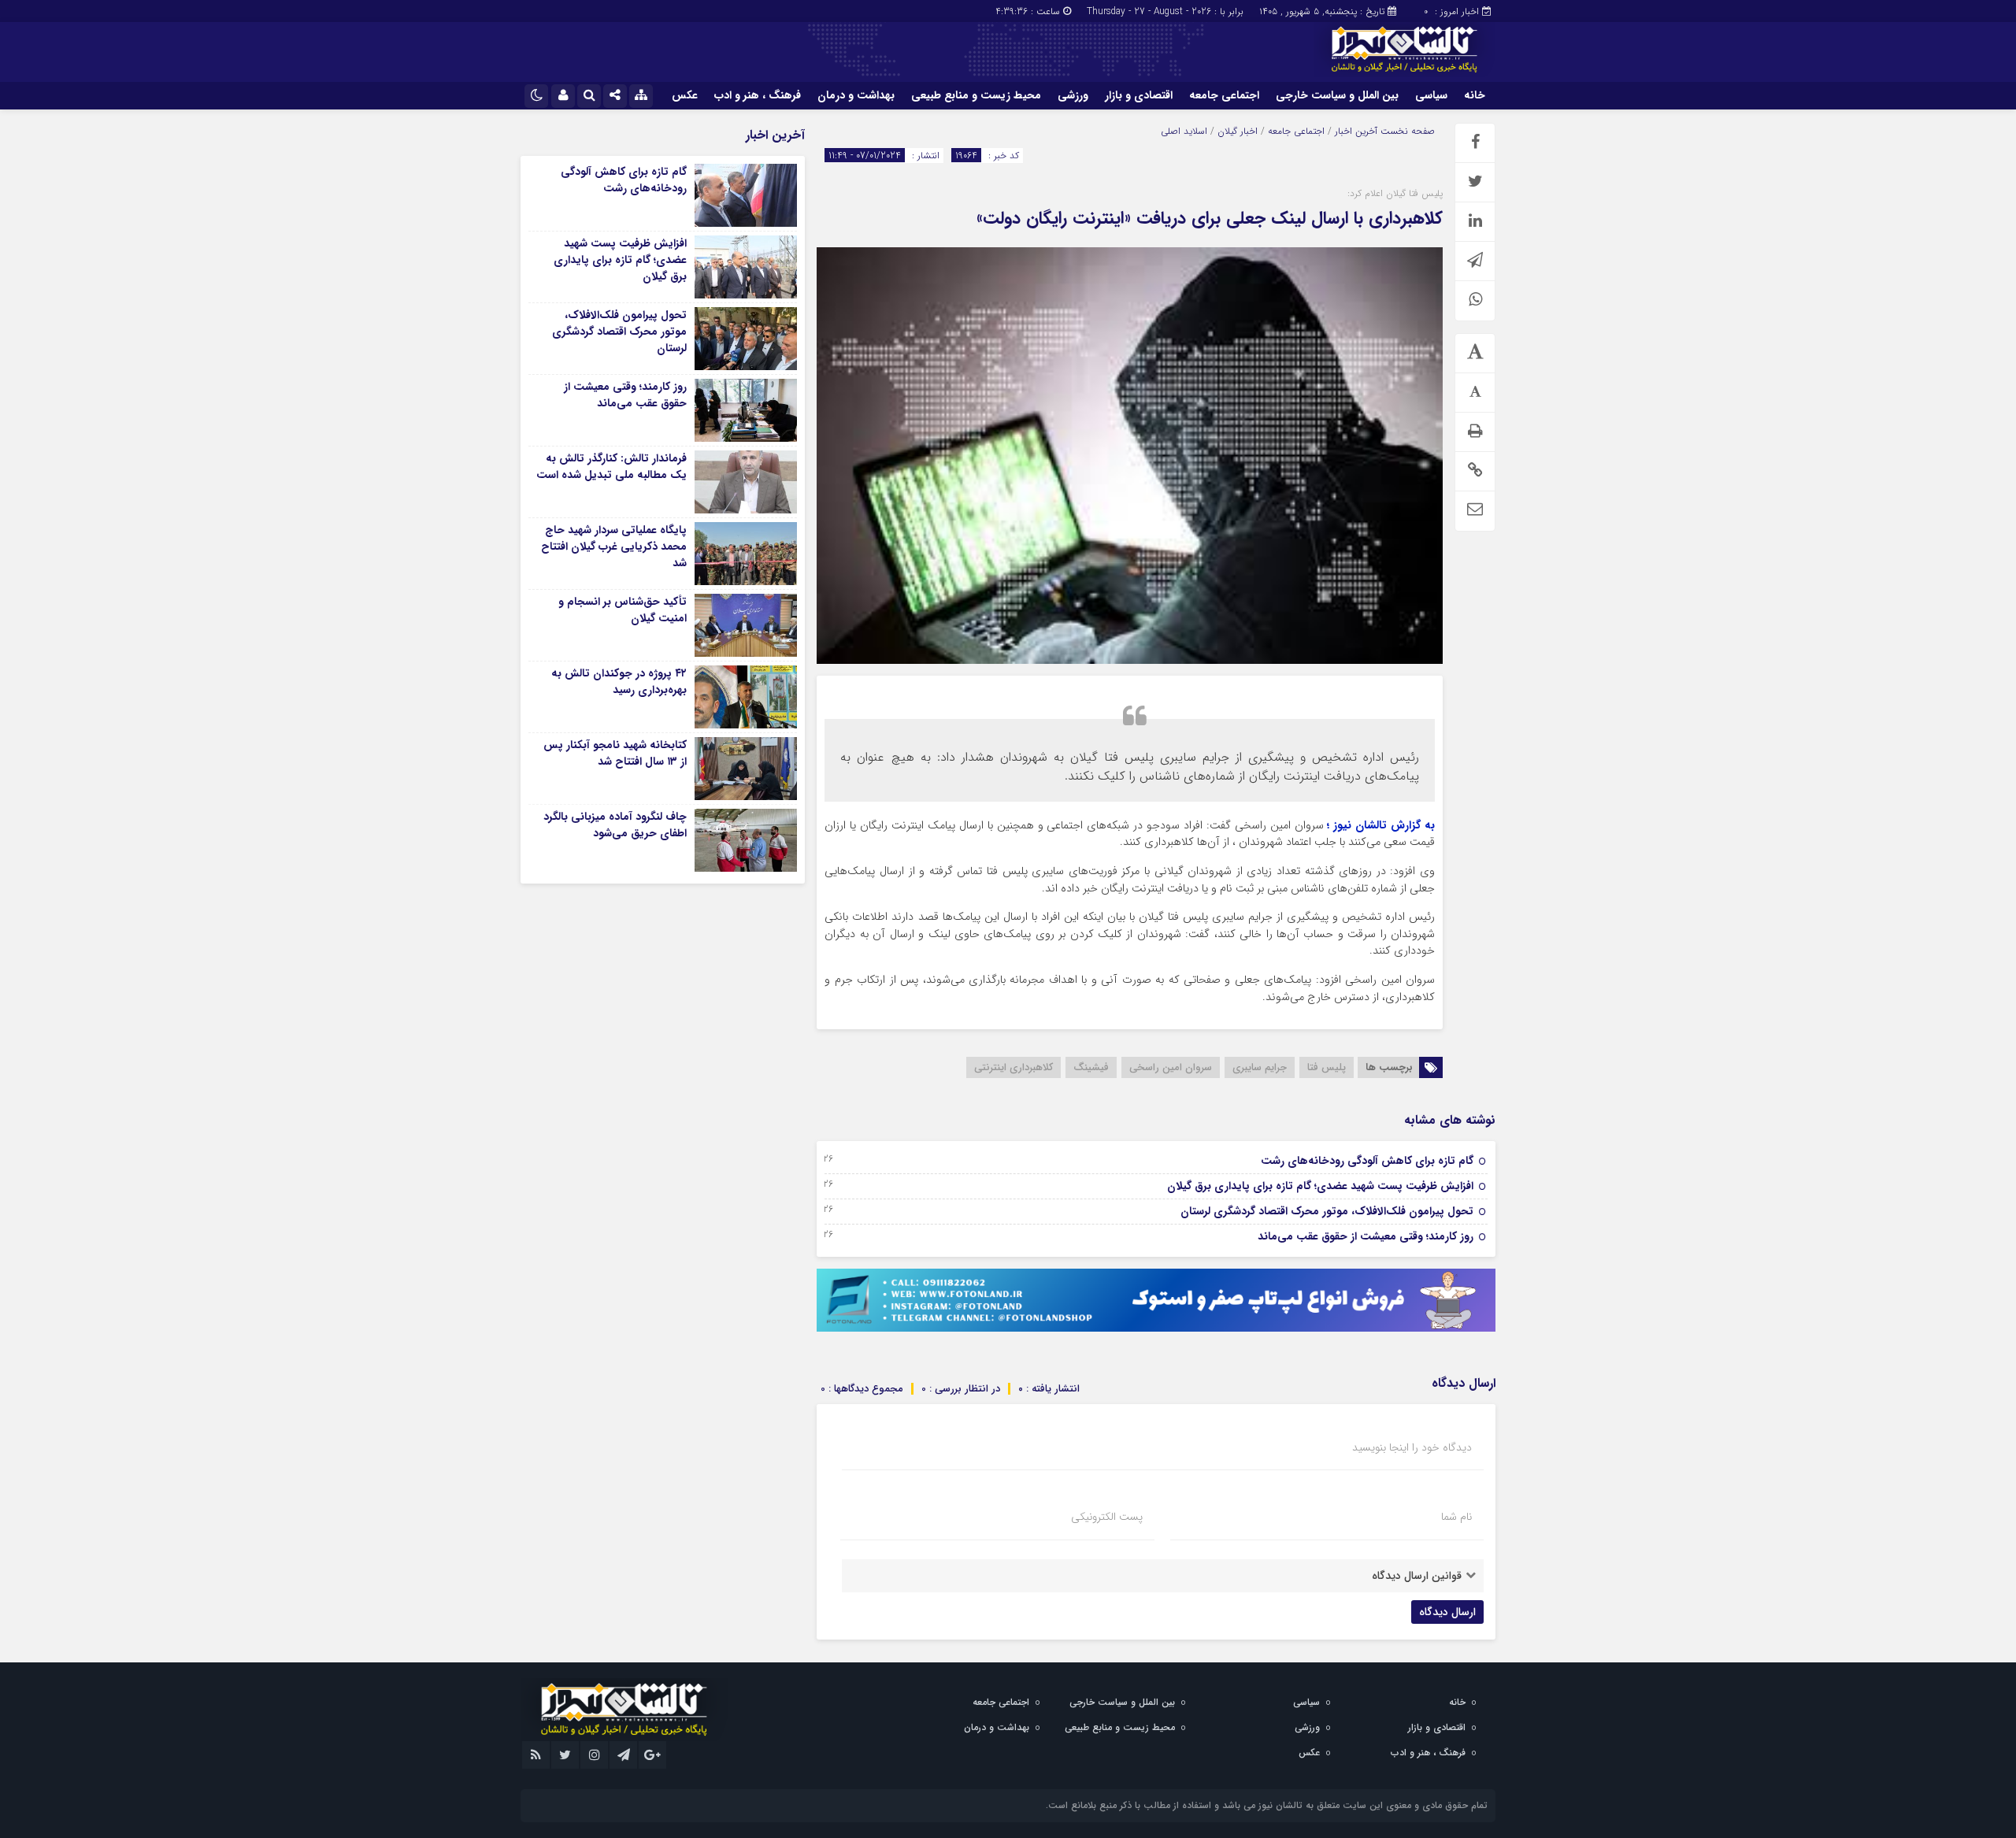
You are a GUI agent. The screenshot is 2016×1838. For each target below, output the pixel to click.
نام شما (1456, 1517)
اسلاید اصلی (1184, 131)
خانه (1475, 95)
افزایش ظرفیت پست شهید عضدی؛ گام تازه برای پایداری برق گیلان (1320, 1186)
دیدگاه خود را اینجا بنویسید (1412, 1447)
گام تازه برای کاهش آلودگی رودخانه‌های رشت (1367, 1161)
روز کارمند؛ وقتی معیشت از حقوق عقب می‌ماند (1366, 1236)
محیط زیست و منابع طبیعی (976, 95)
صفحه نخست (1406, 131)
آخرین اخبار (1356, 131)
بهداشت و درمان (856, 95)
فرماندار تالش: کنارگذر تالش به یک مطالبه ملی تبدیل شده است (611, 467)
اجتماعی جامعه (1224, 95)
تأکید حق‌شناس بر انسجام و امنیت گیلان (623, 610)
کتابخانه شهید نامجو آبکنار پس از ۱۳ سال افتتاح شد (615, 753)
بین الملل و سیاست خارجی (1337, 95)
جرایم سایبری (1260, 1067)
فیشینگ (1091, 1067)
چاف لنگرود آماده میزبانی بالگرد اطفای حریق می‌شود (615, 825)
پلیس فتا (1327, 1067)
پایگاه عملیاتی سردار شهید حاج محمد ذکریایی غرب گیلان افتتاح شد (614, 547)
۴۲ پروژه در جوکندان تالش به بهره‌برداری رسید (619, 682)
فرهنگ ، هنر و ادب (758, 95)
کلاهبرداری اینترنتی (1014, 1067)
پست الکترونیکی (1107, 1517)
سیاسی (1431, 95)
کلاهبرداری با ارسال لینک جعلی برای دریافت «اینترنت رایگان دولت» (1210, 218)
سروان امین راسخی (1171, 1067)
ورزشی (1073, 95)
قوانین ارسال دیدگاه (1417, 1576)
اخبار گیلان (1238, 131)
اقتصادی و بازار (1139, 95)
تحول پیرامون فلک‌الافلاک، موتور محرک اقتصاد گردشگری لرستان (1327, 1211)
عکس (685, 95)
